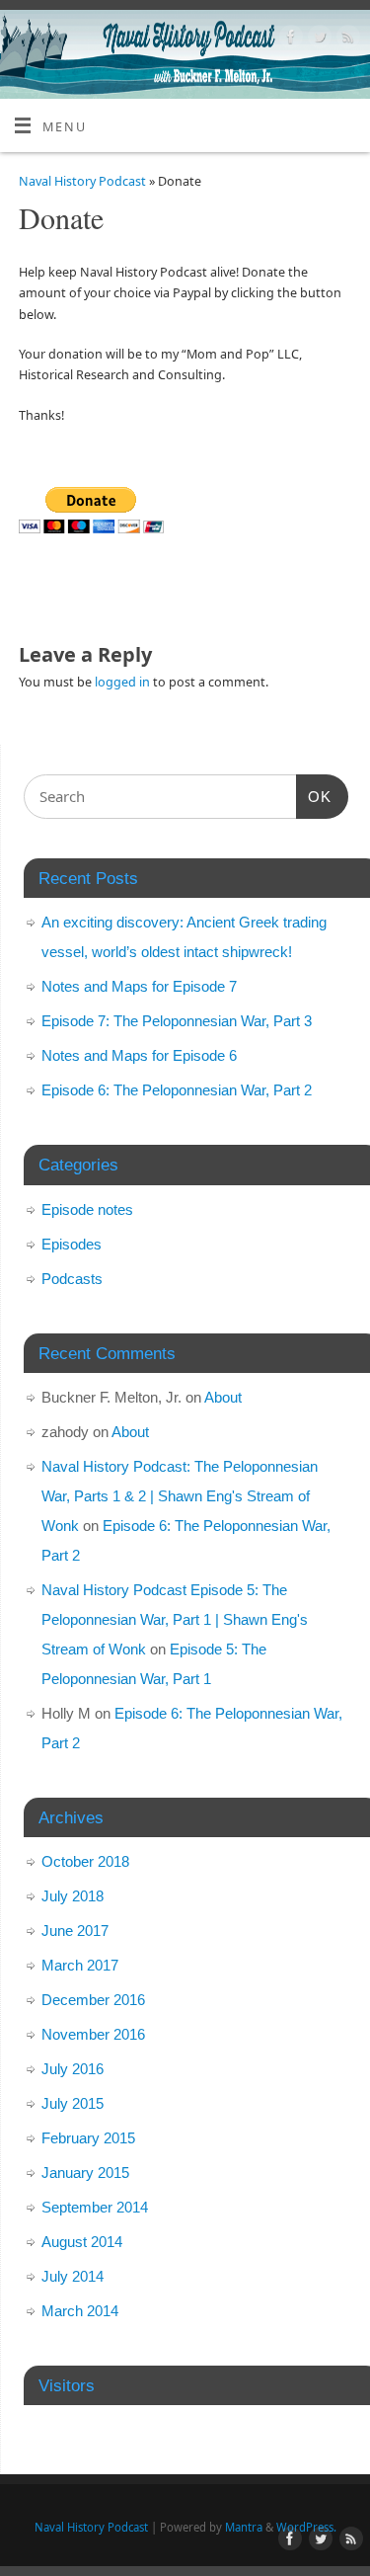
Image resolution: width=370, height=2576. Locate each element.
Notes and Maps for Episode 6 (139, 1055)
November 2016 (93, 2034)
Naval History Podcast (82, 181)
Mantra (244, 2527)
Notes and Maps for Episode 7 (139, 986)
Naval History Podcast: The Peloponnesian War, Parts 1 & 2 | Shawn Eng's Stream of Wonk (180, 1496)
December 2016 (93, 2000)
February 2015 (88, 2138)
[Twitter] (317, 40)
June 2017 (75, 1931)
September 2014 (95, 2207)
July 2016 (73, 2069)
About (223, 1397)
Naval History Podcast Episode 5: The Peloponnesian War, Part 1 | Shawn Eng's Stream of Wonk (175, 1619)
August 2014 (82, 2242)
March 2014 (80, 2311)
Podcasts (72, 1279)
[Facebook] (289, 40)
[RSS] (346, 40)
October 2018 (85, 1861)
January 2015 (85, 2173)
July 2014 (73, 2276)
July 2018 (73, 1896)
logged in (122, 682)
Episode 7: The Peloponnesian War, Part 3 (177, 1021)
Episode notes (87, 1209)
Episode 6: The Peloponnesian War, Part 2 (177, 1090)
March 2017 (80, 1965)
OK (314, 796)
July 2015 (73, 2103)
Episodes (72, 1244)
